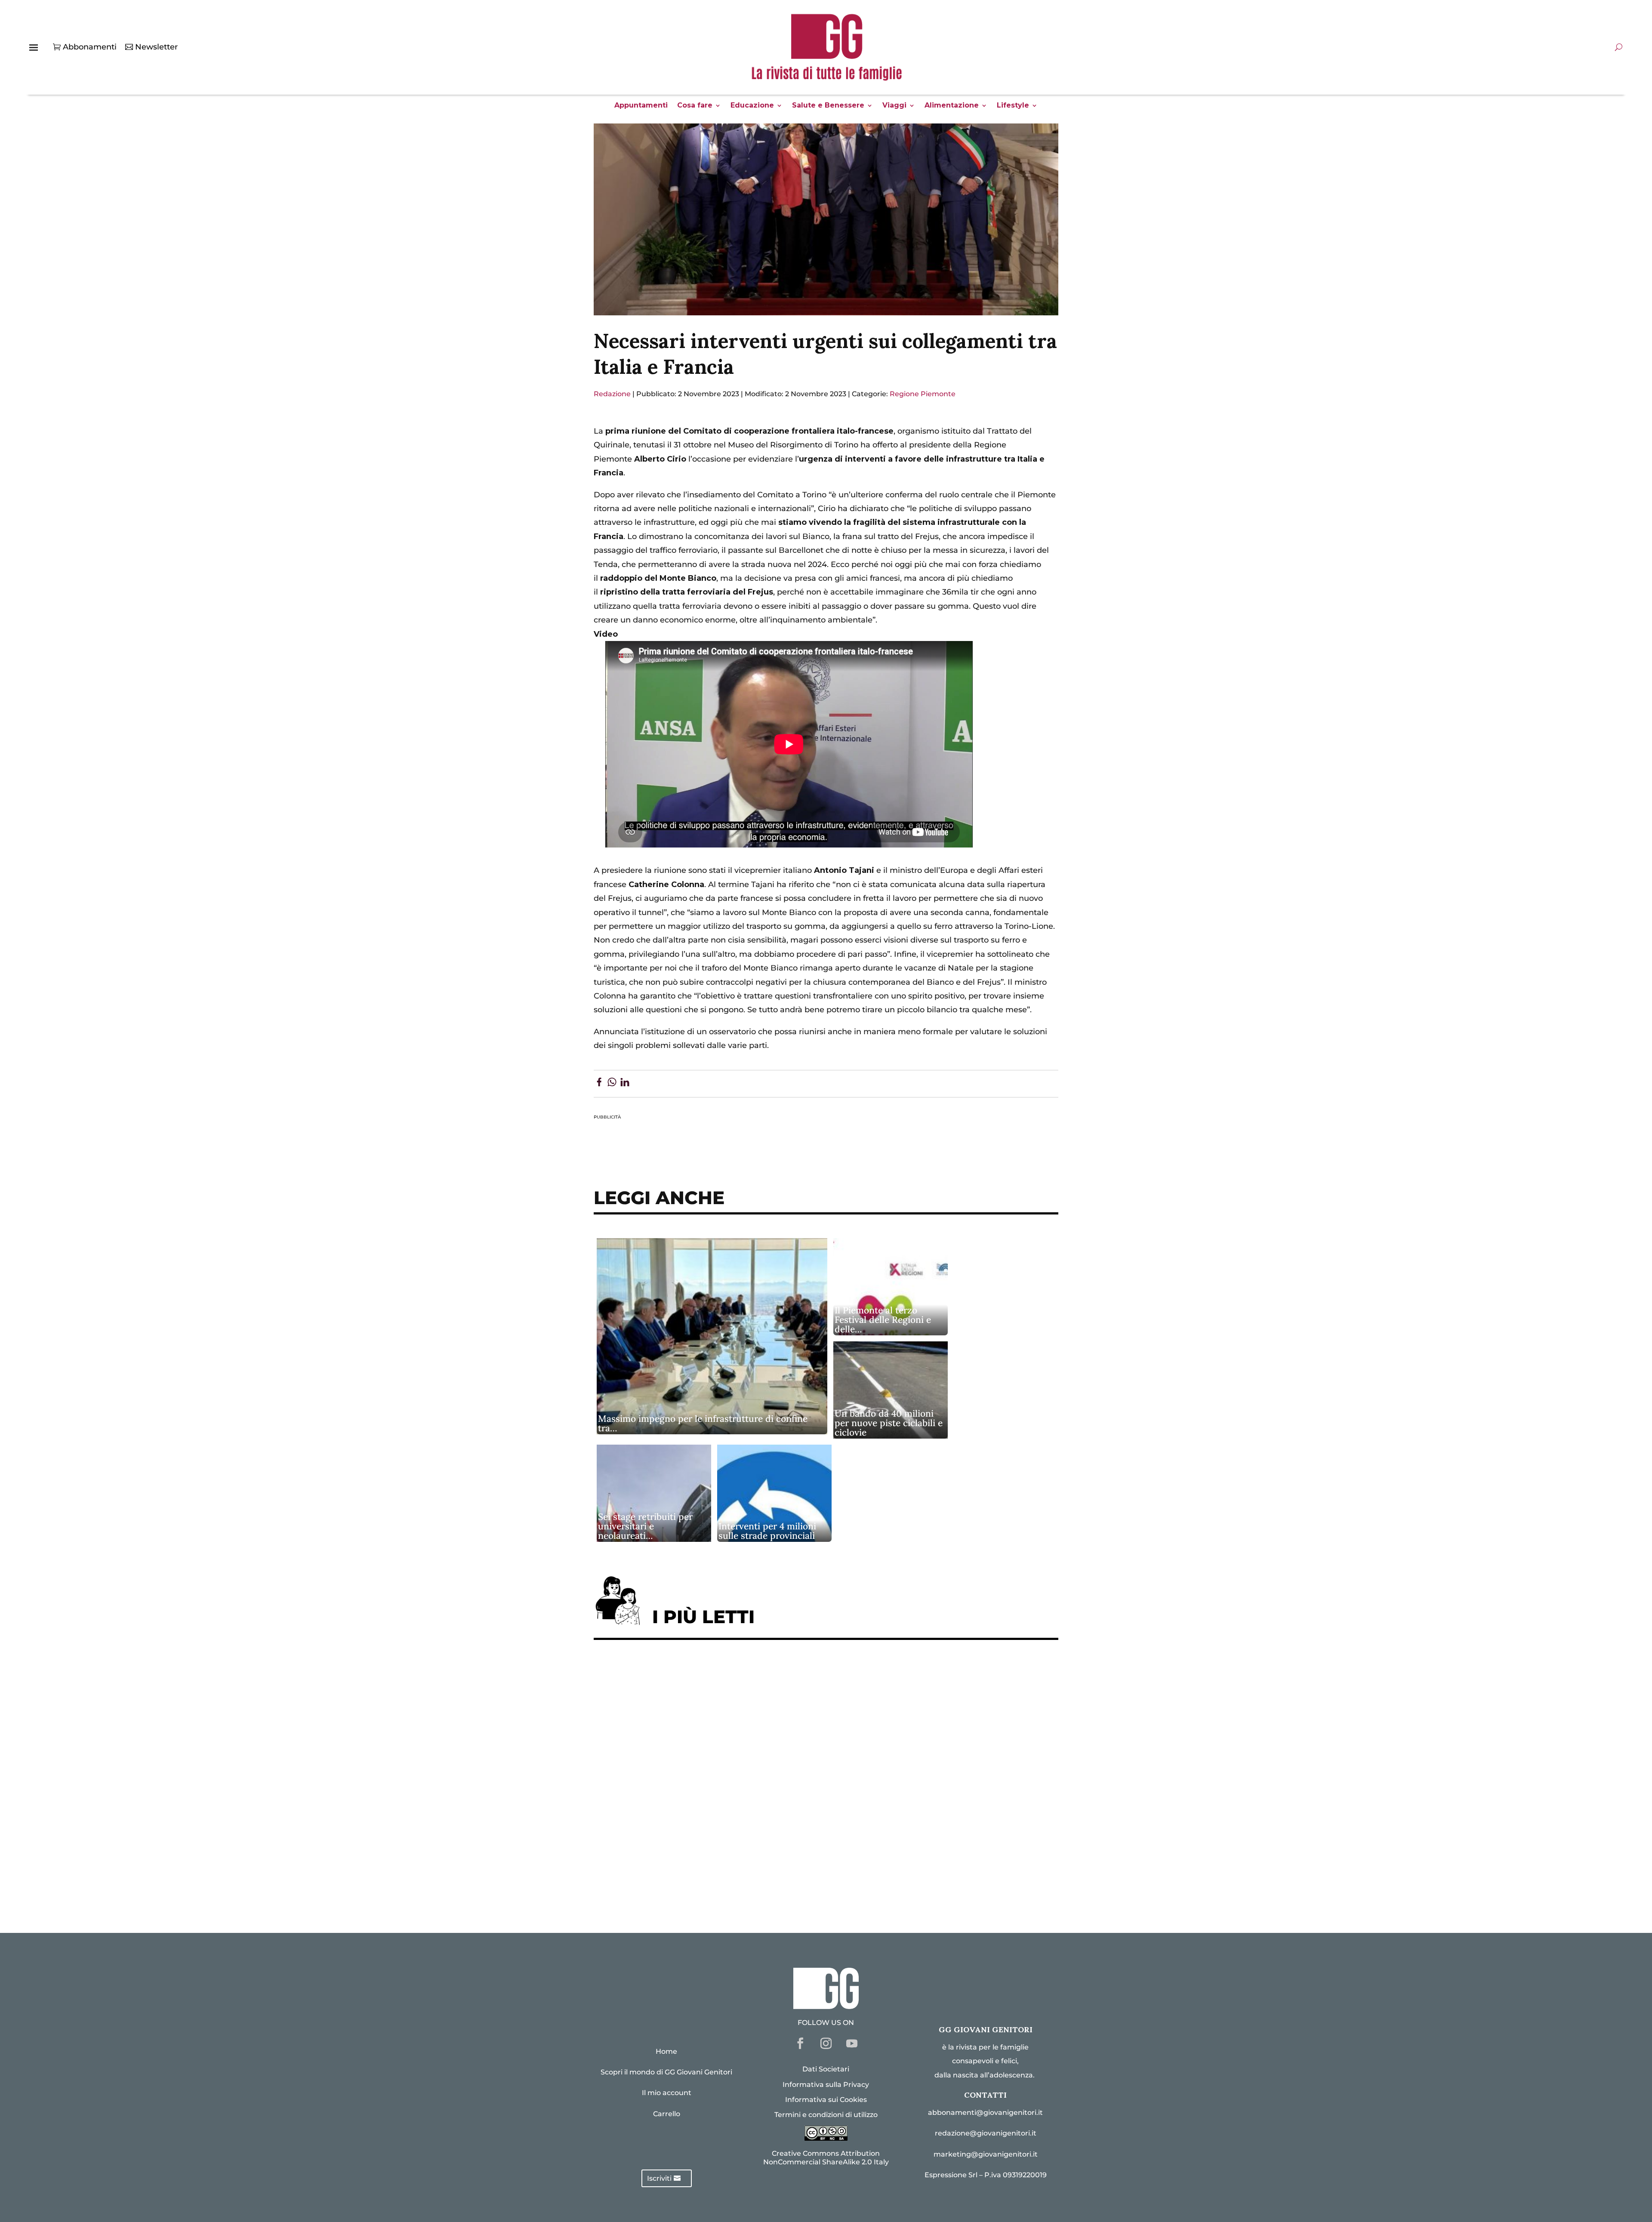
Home (666, 2051)
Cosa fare (695, 106)
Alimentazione (952, 106)
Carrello (667, 2114)
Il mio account (667, 2093)
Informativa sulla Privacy (826, 2085)
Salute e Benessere (828, 106)
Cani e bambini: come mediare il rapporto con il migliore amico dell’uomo (748, 1805)
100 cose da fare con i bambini (661, 1858)
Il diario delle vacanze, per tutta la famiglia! (688, 1779)
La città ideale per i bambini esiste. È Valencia (692, 1832)
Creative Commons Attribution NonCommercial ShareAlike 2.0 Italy (826, 2157)
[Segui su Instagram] (826, 2043)
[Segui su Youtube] (852, 2043)
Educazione (752, 106)
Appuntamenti (641, 106)
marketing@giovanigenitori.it (986, 2154)
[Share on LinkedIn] (625, 1084)
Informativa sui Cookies (826, 2100)
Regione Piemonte (923, 394)
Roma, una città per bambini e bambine (678, 1753)
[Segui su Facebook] (800, 2043)
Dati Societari (826, 2069)
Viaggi (894, 106)
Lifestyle (1013, 106)
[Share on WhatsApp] (612, 1084)
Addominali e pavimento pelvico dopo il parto (692, 1700)
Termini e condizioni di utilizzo (826, 2115)
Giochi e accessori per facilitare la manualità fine (700, 1673)
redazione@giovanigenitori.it (986, 2133)
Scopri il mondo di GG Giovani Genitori (666, 2072)
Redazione (612, 394)
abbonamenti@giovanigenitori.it (985, 2113)
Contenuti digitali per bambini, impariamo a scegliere (709, 1726)
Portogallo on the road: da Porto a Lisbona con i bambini (714, 1885)
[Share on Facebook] (599, 1084)
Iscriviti (659, 2178)
